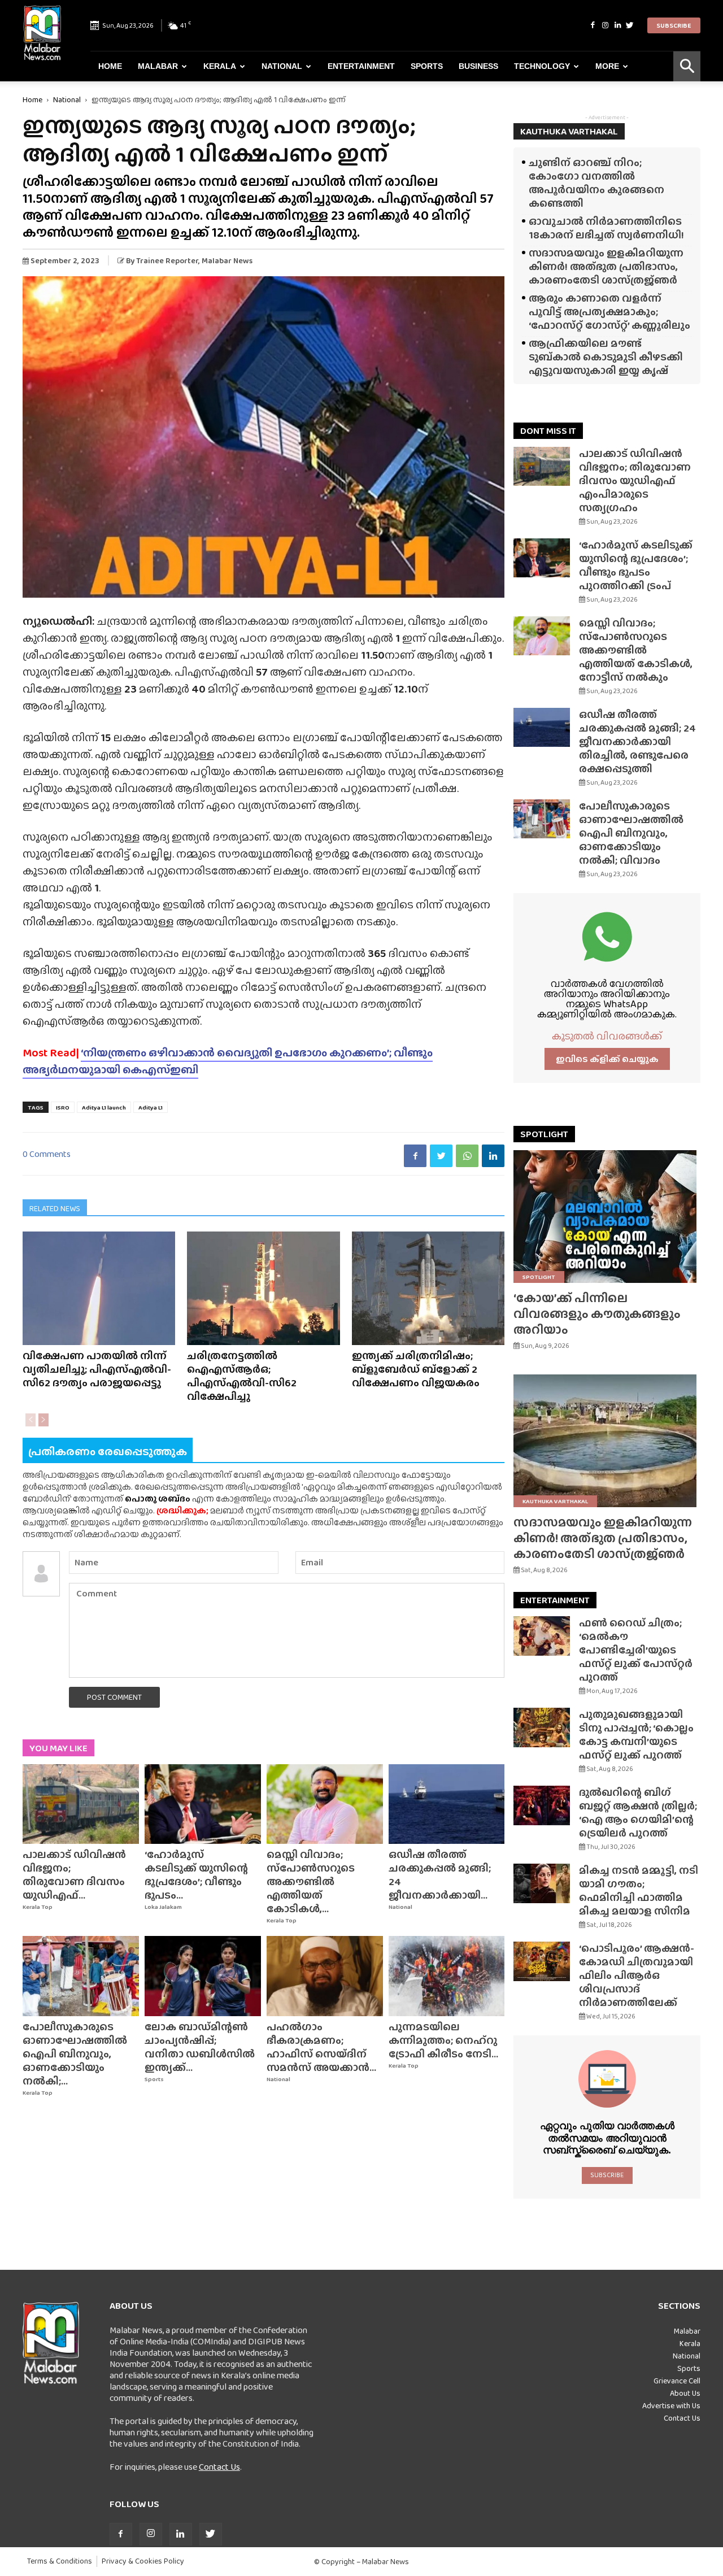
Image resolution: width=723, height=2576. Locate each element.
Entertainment (361, 66)
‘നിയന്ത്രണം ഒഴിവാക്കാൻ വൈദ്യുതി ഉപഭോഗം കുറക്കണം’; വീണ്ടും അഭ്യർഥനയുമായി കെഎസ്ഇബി (228, 1061)
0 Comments (47, 1154)
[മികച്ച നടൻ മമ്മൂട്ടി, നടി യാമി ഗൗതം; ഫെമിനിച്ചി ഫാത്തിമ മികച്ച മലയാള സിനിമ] (542, 1883)
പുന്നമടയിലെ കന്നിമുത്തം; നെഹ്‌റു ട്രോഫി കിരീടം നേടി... (443, 2040)
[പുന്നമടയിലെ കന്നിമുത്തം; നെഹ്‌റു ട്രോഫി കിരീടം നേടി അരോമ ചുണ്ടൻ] (447, 1976)
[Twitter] (630, 25)
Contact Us (219, 2467)
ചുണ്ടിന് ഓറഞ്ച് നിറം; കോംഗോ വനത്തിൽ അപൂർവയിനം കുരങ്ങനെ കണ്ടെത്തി (596, 183)
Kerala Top (38, 1907)
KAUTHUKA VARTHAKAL (569, 131)
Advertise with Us (671, 2405)
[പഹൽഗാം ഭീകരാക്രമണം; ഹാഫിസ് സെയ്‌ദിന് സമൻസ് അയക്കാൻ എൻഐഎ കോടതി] (325, 1976)
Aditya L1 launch (104, 1107)
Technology (542, 66)
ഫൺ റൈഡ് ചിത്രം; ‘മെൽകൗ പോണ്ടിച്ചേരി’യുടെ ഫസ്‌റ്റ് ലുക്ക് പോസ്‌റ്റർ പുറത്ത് (636, 1650)
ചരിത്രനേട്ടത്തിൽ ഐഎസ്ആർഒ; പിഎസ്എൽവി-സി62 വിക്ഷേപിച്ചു (242, 1376)
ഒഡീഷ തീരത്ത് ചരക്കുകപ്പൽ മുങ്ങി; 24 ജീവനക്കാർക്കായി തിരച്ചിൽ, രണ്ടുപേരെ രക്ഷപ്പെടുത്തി (637, 741)
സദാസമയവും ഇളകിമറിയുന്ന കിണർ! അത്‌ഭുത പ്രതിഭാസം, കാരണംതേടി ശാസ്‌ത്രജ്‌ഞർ (606, 266)
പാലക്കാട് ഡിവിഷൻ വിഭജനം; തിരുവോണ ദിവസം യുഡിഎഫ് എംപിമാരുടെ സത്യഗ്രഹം (635, 480)
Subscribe (674, 25)
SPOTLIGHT (544, 1134)
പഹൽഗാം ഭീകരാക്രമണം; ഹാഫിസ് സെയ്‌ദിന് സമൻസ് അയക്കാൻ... (321, 2047)
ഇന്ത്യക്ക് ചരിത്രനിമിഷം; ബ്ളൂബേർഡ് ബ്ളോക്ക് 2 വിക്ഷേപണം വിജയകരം (416, 1369)
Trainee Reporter (167, 260)
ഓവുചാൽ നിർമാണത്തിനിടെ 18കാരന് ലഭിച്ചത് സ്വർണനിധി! (606, 228)
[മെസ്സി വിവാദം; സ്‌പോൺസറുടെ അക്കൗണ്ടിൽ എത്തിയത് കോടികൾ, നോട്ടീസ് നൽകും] (325, 1804)
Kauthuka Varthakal (555, 1501)
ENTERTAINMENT (555, 1600)
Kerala (220, 66)
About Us (685, 2393)
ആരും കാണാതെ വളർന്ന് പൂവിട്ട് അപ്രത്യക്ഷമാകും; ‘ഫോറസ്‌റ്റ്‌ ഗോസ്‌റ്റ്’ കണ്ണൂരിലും (609, 312)
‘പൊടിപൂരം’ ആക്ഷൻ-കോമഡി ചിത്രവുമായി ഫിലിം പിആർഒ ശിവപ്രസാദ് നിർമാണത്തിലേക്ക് (637, 1975)
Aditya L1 (151, 1107)
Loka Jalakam (163, 1907)
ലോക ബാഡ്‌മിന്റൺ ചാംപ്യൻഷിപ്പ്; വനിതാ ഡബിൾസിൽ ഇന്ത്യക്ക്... (200, 2047)
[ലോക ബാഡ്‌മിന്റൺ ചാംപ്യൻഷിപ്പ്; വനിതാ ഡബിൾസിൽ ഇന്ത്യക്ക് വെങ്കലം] (203, 1976)
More (607, 66)
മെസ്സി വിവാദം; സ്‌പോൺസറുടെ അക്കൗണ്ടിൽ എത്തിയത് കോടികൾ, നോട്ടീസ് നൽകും (636, 650)
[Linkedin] (617, 25)
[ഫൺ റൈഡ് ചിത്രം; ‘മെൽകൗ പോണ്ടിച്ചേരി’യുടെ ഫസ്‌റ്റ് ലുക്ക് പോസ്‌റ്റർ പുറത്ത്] (542, 1636)
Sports (427, 66)
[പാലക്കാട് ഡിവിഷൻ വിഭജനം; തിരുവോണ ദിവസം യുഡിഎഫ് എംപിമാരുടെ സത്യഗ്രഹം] (81, 1804)
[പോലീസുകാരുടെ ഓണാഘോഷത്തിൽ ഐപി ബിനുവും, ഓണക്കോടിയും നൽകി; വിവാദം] (81, 1976)
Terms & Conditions (60, 2561)
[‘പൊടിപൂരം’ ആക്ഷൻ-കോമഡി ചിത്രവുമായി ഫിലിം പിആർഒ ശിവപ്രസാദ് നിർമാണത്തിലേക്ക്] (542, 1961)
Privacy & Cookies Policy (143, 2561)
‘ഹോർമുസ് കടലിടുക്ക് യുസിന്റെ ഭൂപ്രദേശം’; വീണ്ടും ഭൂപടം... (196, 1875)
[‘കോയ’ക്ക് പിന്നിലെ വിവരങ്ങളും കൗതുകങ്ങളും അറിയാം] (607, 1217)
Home (110, 66)
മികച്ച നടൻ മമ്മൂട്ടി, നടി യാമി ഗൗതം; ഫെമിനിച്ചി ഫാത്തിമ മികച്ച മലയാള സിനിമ (639, 1890)
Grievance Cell (677, 2381)
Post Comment (114, 1697)
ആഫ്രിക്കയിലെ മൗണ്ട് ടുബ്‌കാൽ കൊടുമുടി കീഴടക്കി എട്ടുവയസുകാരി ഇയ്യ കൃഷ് (606, 357)
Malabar (158, 66)
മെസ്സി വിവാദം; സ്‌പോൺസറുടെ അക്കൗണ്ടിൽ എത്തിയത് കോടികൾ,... (311, 1881)
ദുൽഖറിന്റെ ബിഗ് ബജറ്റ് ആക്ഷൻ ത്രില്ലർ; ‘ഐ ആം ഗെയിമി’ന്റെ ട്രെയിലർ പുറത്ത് (638, 1813)
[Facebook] (593, 25)
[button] (687, 66)
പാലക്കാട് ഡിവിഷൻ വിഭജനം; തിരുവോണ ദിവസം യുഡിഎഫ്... (74, 1875)
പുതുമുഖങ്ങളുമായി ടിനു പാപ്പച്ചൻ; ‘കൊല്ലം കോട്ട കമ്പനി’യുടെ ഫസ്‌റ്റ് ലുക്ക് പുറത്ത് (636, 1735)
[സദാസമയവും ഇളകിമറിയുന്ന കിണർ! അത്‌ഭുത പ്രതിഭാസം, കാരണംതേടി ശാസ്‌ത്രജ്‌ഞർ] (607, 1441)
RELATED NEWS (55, 1208)
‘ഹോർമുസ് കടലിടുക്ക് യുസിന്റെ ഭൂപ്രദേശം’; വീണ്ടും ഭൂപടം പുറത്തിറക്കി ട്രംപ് (636, 565)
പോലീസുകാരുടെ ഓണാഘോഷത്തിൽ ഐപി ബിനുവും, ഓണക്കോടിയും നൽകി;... (75, 2054)
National (282, 66)
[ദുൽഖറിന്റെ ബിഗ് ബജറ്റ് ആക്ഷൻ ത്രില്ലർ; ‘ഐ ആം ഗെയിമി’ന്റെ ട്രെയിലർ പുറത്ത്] (542, 1805)
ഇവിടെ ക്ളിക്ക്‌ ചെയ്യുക (607, 1059)
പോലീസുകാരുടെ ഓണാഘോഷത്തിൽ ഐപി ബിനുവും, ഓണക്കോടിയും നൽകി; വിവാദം (631, 833)
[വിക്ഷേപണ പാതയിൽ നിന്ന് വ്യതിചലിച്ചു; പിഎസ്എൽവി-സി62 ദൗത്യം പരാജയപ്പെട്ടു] (99, 1288)
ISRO (63, 1107)
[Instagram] (605, 25)
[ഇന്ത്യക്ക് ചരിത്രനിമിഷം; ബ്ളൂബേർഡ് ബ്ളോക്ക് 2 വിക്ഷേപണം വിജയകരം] (428, 1288)
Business (478, 66)
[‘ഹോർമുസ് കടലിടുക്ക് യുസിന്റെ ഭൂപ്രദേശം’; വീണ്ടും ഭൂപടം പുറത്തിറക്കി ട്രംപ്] (203, 1804)
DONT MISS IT (548, 431)
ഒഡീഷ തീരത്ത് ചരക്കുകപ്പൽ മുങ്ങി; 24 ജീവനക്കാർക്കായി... (440, 1875)
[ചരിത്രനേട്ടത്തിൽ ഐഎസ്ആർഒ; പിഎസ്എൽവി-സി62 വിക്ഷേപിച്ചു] (263, 1288)
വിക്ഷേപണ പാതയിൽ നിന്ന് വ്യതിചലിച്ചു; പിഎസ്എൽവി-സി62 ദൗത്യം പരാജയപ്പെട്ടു (97, 1369)
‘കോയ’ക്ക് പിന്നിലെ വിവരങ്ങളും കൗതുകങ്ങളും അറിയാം (597, 1314)
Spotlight (539, 1277)
